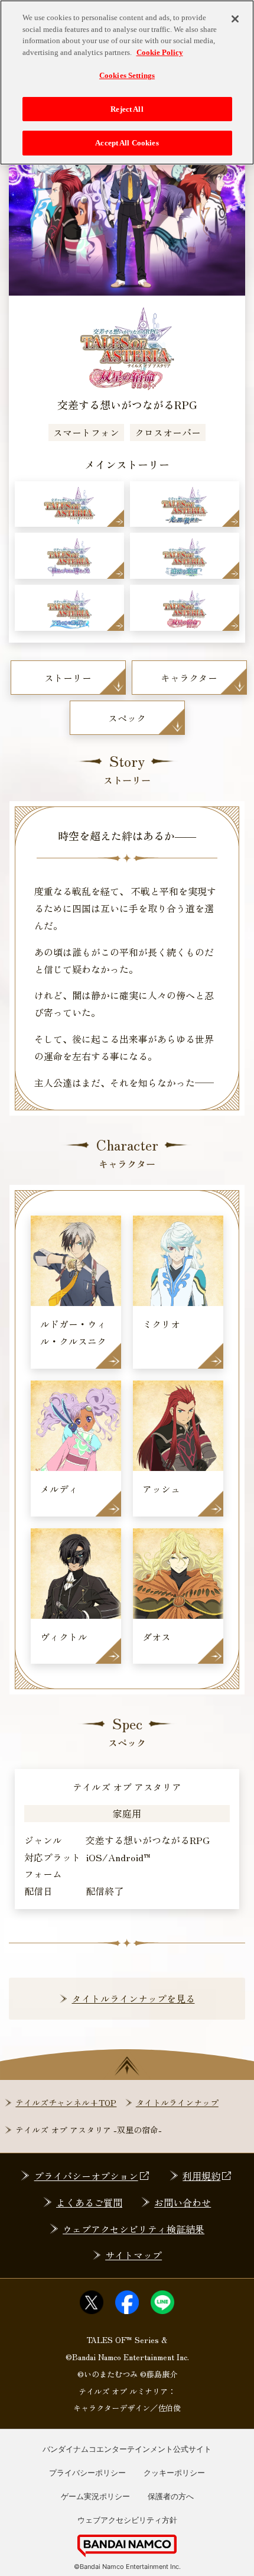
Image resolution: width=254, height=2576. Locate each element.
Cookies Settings (127, 75)
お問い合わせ (183, 2202)
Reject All (127, 109)
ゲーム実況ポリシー (95, 2496)
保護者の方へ (171, 2496)
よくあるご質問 (89, 2202)
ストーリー (68, 678)
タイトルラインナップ (177, 2102)
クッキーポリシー (174, 2473)
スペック (127, 718)
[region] (127, 82)
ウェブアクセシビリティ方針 (127, 2520)
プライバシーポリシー (87, 2473)
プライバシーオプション (86, 2176)
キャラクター (189, 678)
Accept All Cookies (127, 143)
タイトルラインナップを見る (133, 1998)
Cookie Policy (160, 52)
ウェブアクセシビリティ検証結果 (133, 2229)
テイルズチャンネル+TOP (66, 2102)
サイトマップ (133, 2255)
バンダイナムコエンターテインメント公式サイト (127, 2449)
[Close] (235, 19)
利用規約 (201, 2176)
